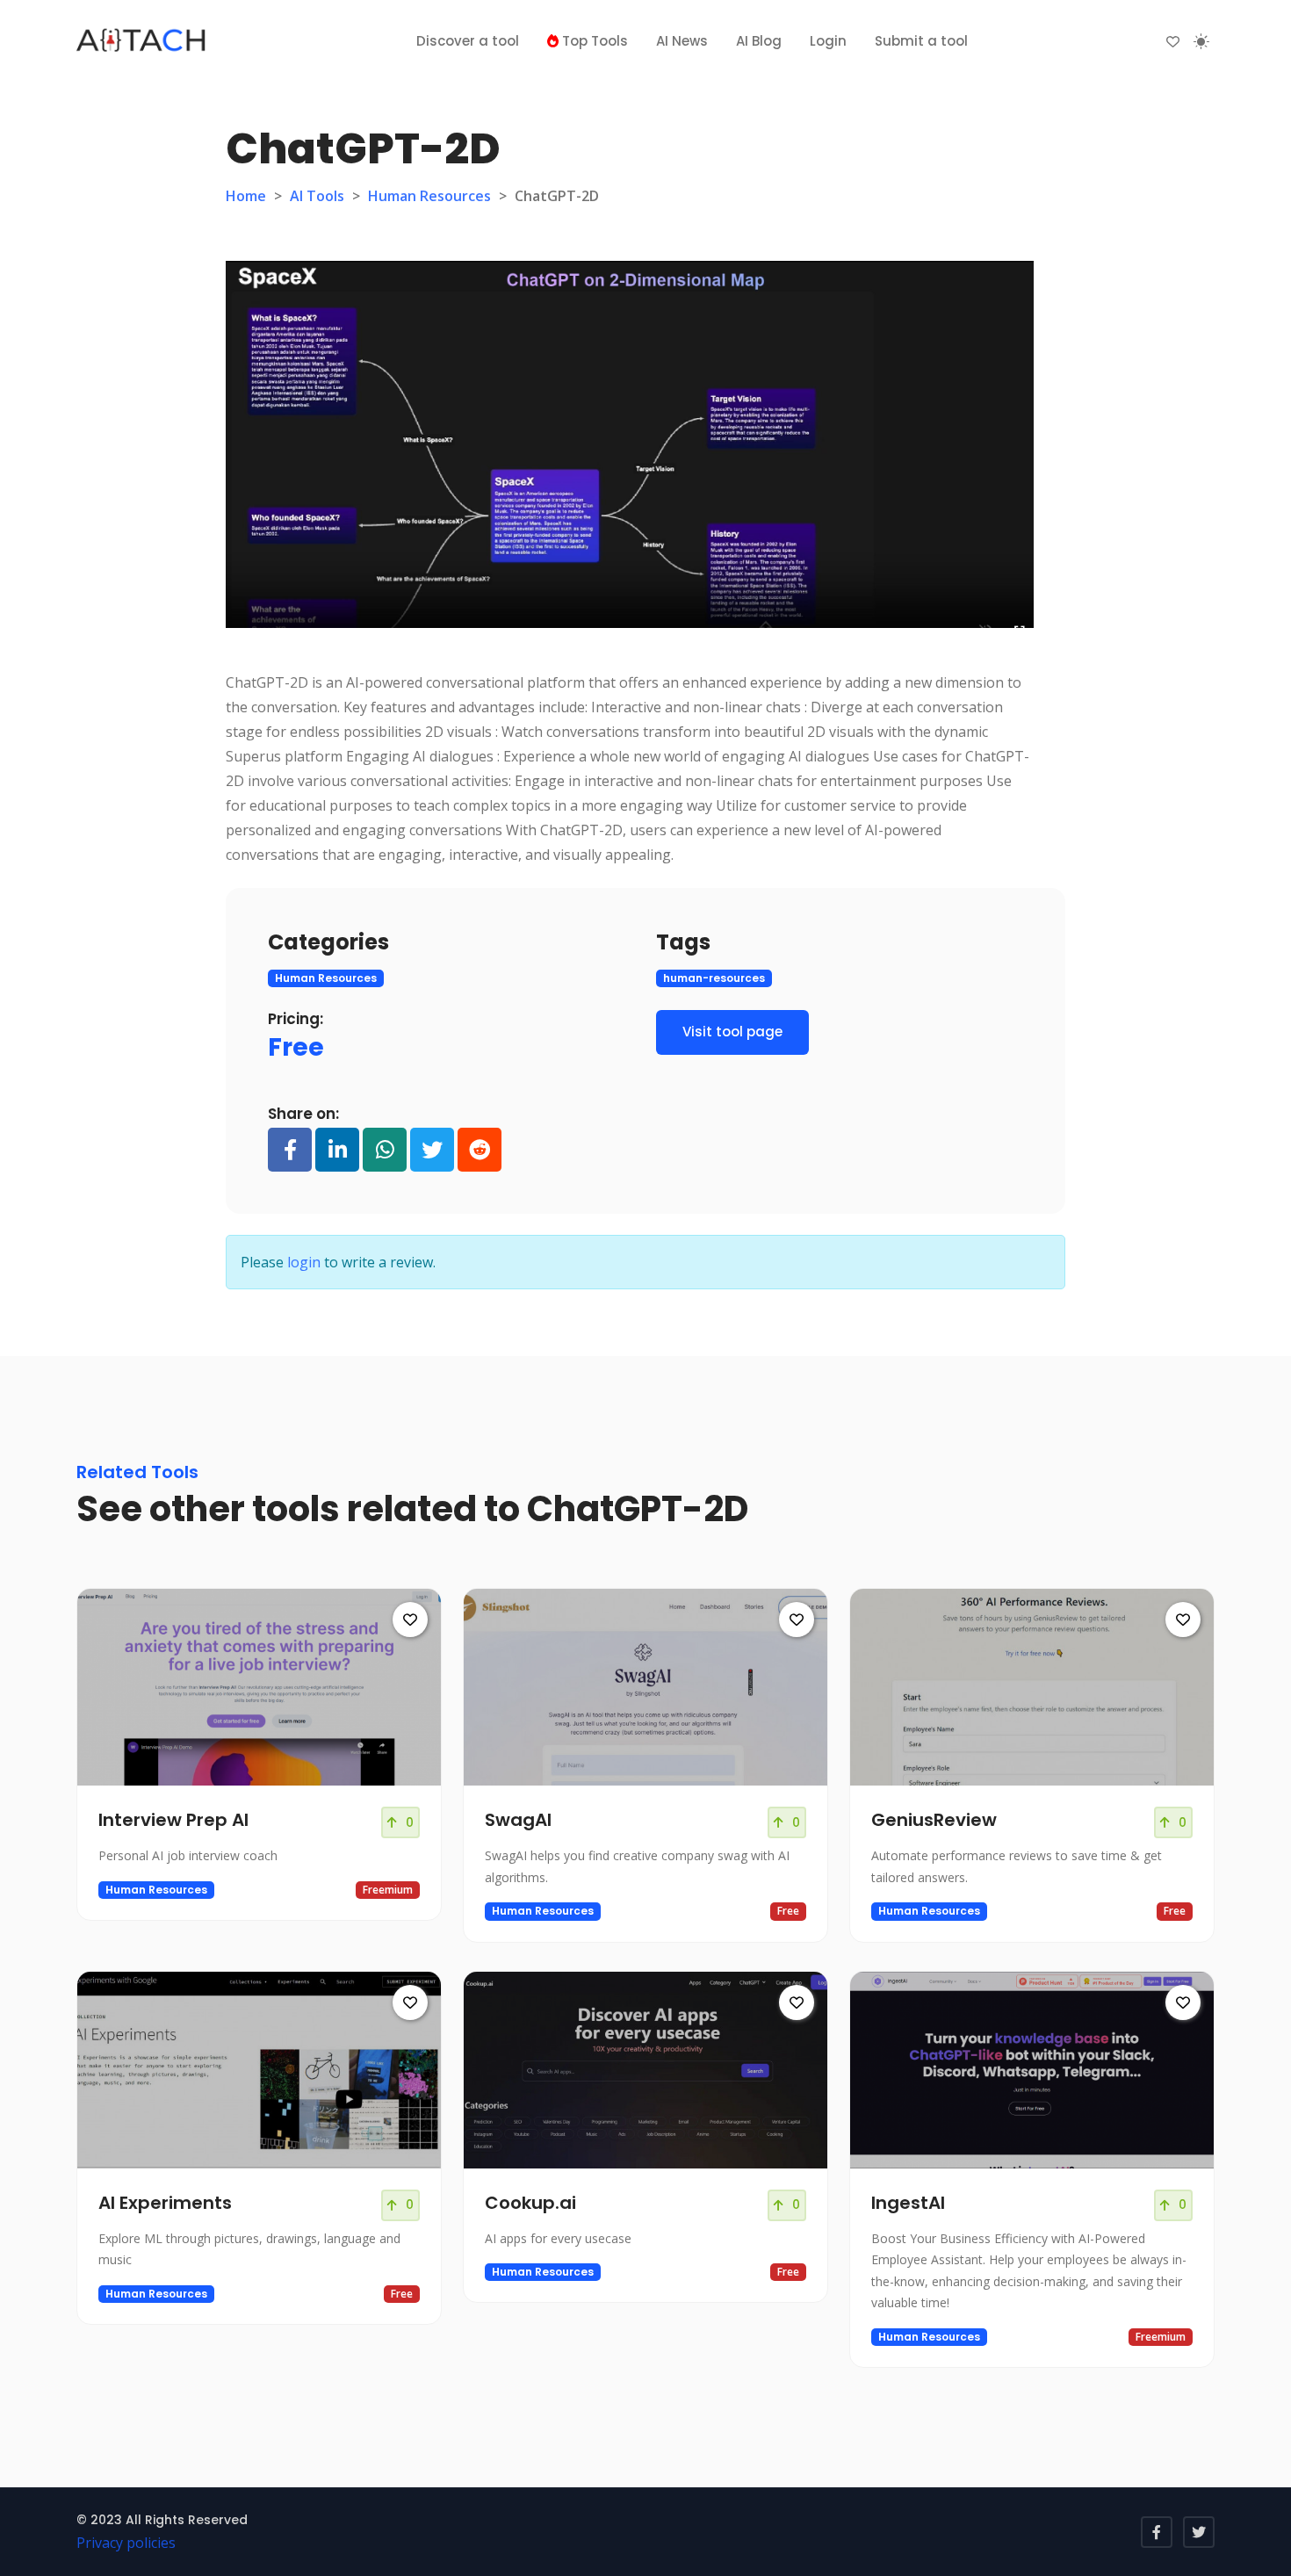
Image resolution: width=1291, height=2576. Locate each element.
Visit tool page (732, 1032)
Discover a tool (468, 41)
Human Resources (429, 196)
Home (246, 196)
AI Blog (759, 41)
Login (828, 41)
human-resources (714, 978)
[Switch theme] (1201, 41)
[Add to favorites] (410, 1620)
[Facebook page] (1157, 2532)
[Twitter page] (1199, 2532)
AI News (682, 41)
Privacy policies (126, 2543)
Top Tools (593, 41)
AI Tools (317, 196)
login (304, 1262)
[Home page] (142, 41)
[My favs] (1173, 41)
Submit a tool (921, 41)
